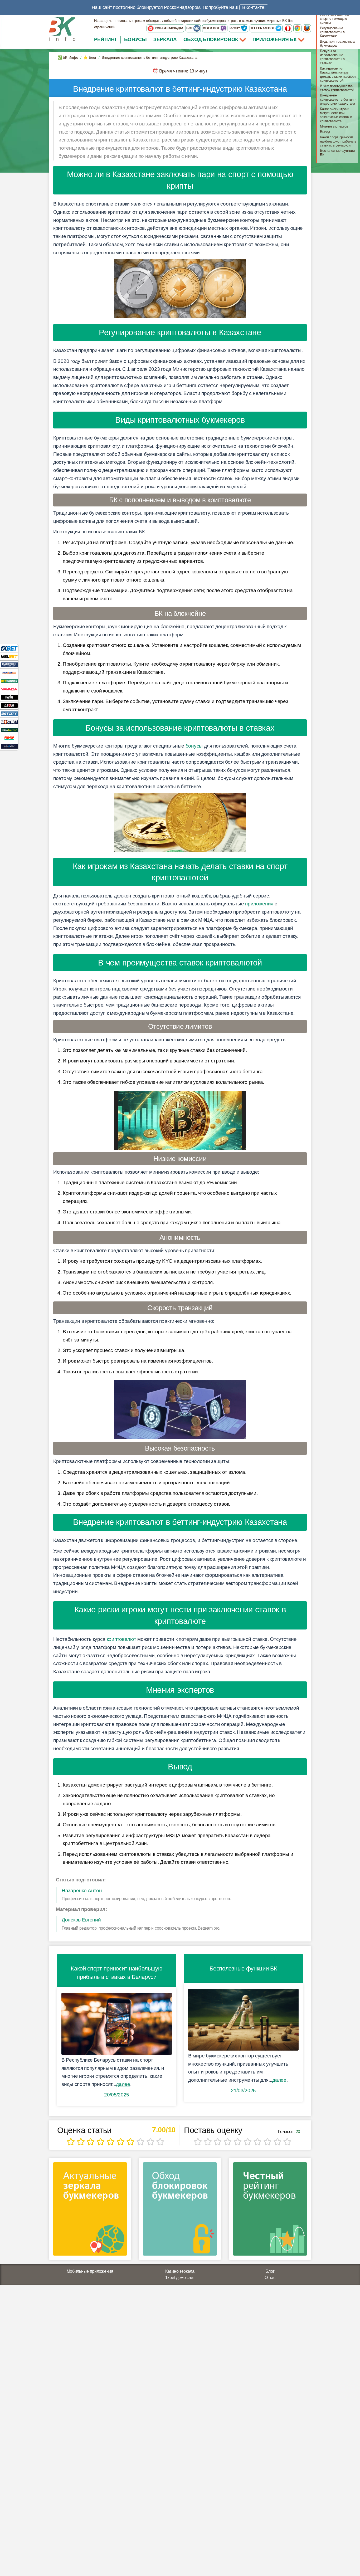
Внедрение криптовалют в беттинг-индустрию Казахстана (338, 99)
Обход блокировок (211, 39)
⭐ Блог (90, 57)
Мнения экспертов (334, 126)
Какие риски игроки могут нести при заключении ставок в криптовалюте (336, 115)
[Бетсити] (9, 713)
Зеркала (165, 39)
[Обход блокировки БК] (180, 2211)
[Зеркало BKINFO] (62, 29)
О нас (270, 2278)
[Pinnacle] (9, 673)
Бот (190, 28)
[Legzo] (9, 746)
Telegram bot (263, 28)
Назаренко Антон (82, 1890)
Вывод (325, 132)
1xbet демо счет (180, 2278)
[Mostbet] (9, 722)
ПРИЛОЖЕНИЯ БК (275, 39)
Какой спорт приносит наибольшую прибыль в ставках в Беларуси (338, 141)
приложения (259, 904)
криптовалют (121, 1639)
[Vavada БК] (9, 689)
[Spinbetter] (9, 730)
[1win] (9, 697)
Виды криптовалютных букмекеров (337, 43)
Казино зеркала (180, 2271)
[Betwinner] (9, 681)
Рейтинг (106, 39)
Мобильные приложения (90, 2271)
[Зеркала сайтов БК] (90, 2211)
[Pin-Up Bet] (9, 738)
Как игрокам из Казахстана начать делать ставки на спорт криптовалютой (338, 74)
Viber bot (211, 28)
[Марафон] (9, 664)
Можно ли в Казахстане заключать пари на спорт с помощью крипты (338, 16)
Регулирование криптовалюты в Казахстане (332, 32)
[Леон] (9, 705)
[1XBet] (9, 648)
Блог (270, 2271)
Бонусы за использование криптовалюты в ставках (332, 57)
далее (123, 2084)
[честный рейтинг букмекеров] (270, 2211)
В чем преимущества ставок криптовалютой (337, 88)
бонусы (194, 746)
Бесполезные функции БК (337, 153)
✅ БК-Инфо (68, 57)
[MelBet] (9, 656)
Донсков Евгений (81, 1920)
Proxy (235, 28)
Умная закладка (169, 28)
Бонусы (135, 39)
